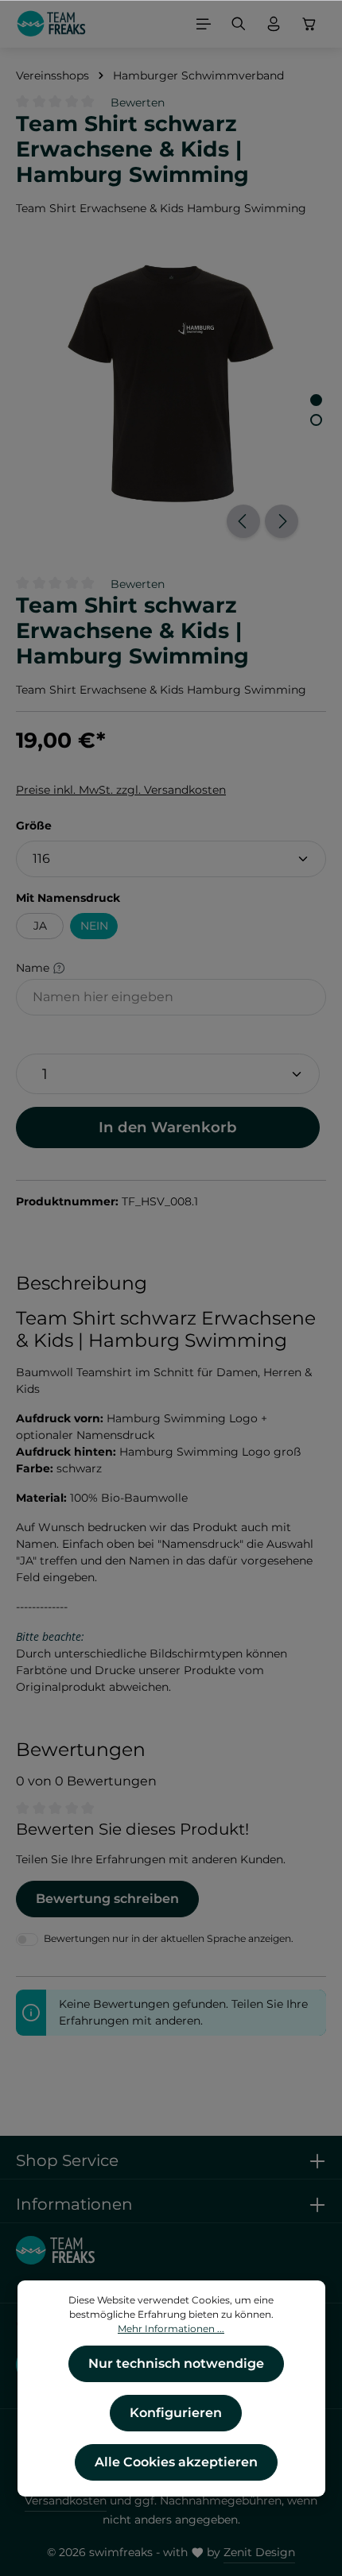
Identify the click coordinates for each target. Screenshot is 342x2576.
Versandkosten (66, 2501)
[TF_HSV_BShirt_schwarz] (171, 384)
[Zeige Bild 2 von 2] (316, 420)
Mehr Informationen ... (171, 2328)
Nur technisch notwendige (176, 2363)
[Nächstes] (282, 521)
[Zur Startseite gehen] (51, 24)
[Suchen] (239, 24)
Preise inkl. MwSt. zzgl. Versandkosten (121, 790)
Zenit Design (259, 2552)
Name (34, 968)
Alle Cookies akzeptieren (176, 2462)
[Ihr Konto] (274, 24)
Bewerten (138, 102)
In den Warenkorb (168, 1127)
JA (40, 926)
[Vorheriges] (243, 521)
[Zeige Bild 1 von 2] (316, 400)
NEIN (94, 926)
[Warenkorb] (309, 24)
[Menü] (204, 24)
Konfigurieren (176, 2413)
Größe (34, 825)
